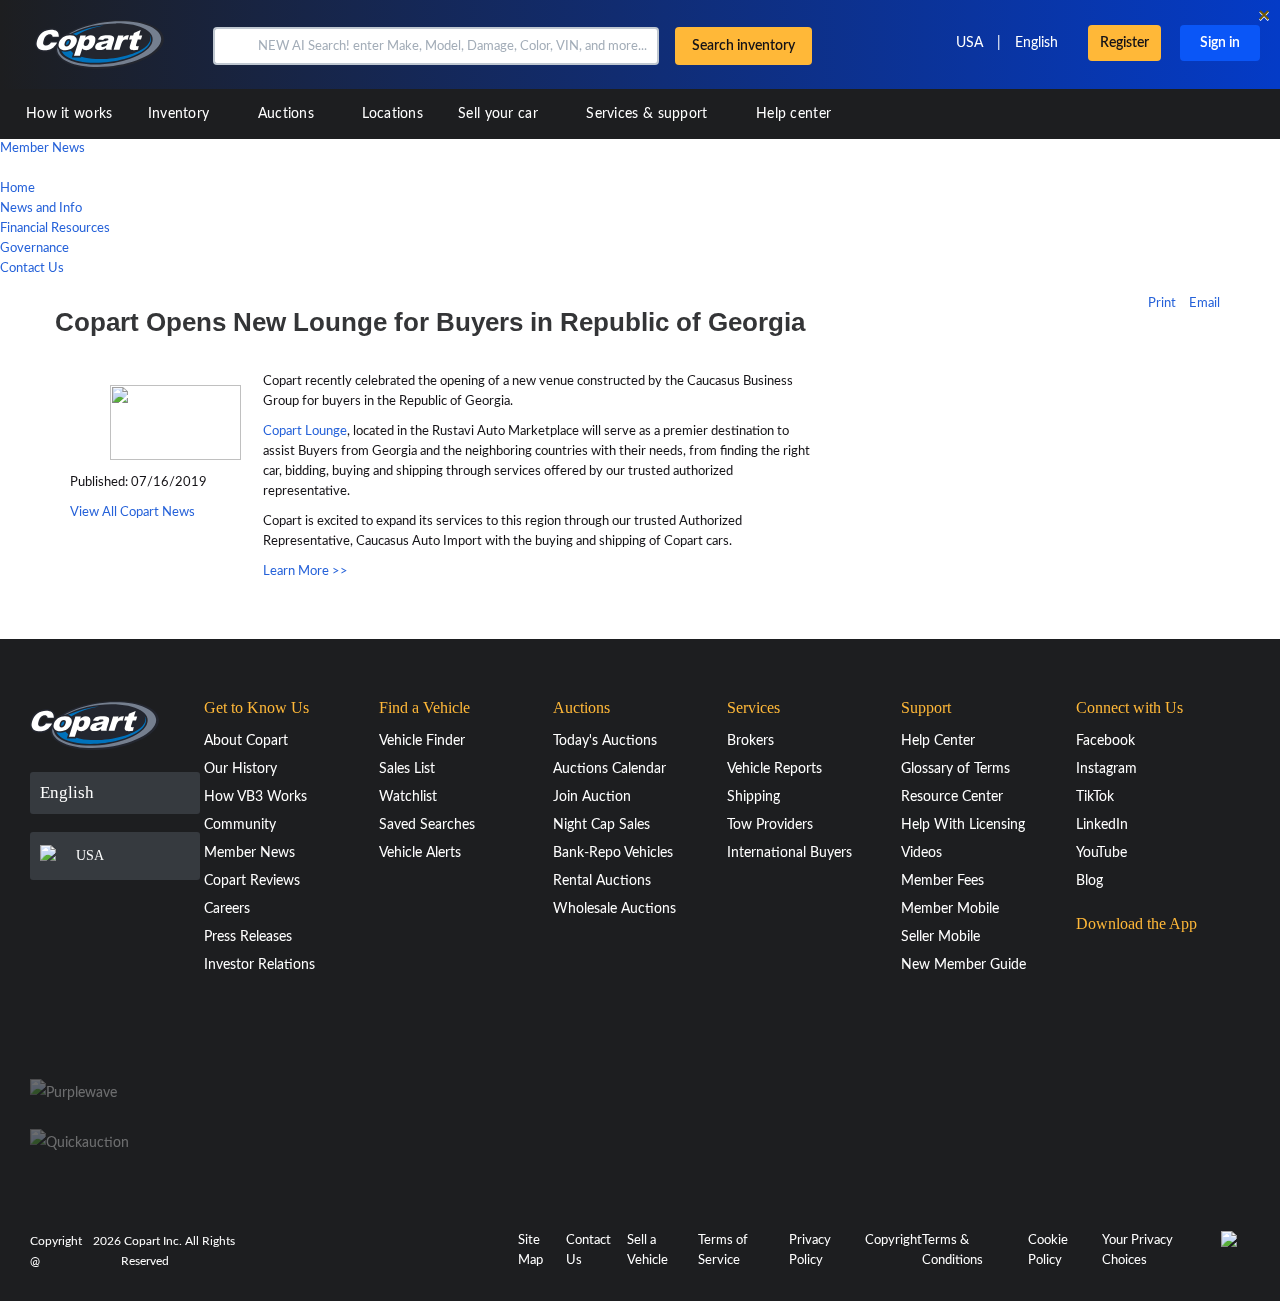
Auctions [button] (288, 114)
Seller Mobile (940, 937)
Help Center (938, 741)
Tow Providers (770, 825)
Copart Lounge (305, 431)
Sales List (407, 769)
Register (1124, 43)
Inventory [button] (181, 114)
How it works (69, 114)
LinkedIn (1102, 825)
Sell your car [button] (500, 114)
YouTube (1101, 853)
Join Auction (592, 797)
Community (240, 825)
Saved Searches (427, 825)
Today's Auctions (605, 741)
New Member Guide (963, 965)
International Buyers (789, 853)
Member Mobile (950, 909)
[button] (233, 46)
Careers (227, 909)
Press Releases (248, 937)
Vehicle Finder (422, 741)
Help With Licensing (963, 825)
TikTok (1095, 797)
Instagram (1106, 769)
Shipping (753, 797)
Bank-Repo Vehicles (613, 853)
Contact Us (32, 268)
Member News (42, 148)
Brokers (750, 741)
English (1036, 43)
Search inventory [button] (743, 46)
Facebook (1105, 741)
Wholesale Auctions (614, 909)
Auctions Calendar (609, 769)
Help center (793, 114)
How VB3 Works (255, 797)
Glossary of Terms (955, 769)
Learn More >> (305, 571)
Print (1162, 303)
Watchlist (408, 797)
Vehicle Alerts (420, 853)
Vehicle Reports (774, 769)
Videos (921, 853)
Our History (240, 769)
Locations (392, 114)
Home (17, 188)
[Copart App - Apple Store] (1126, 962)
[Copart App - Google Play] (1126, 1018)
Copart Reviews (252, 881)
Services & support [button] (649, 114)
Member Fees (942, 881)
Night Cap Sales (601, 825)
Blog (1089, 881)
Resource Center (952, 797)
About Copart (246, 741)
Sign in (1220, 43)
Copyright (893, 1240)
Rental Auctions (602, 881)
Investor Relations (259, 965)
